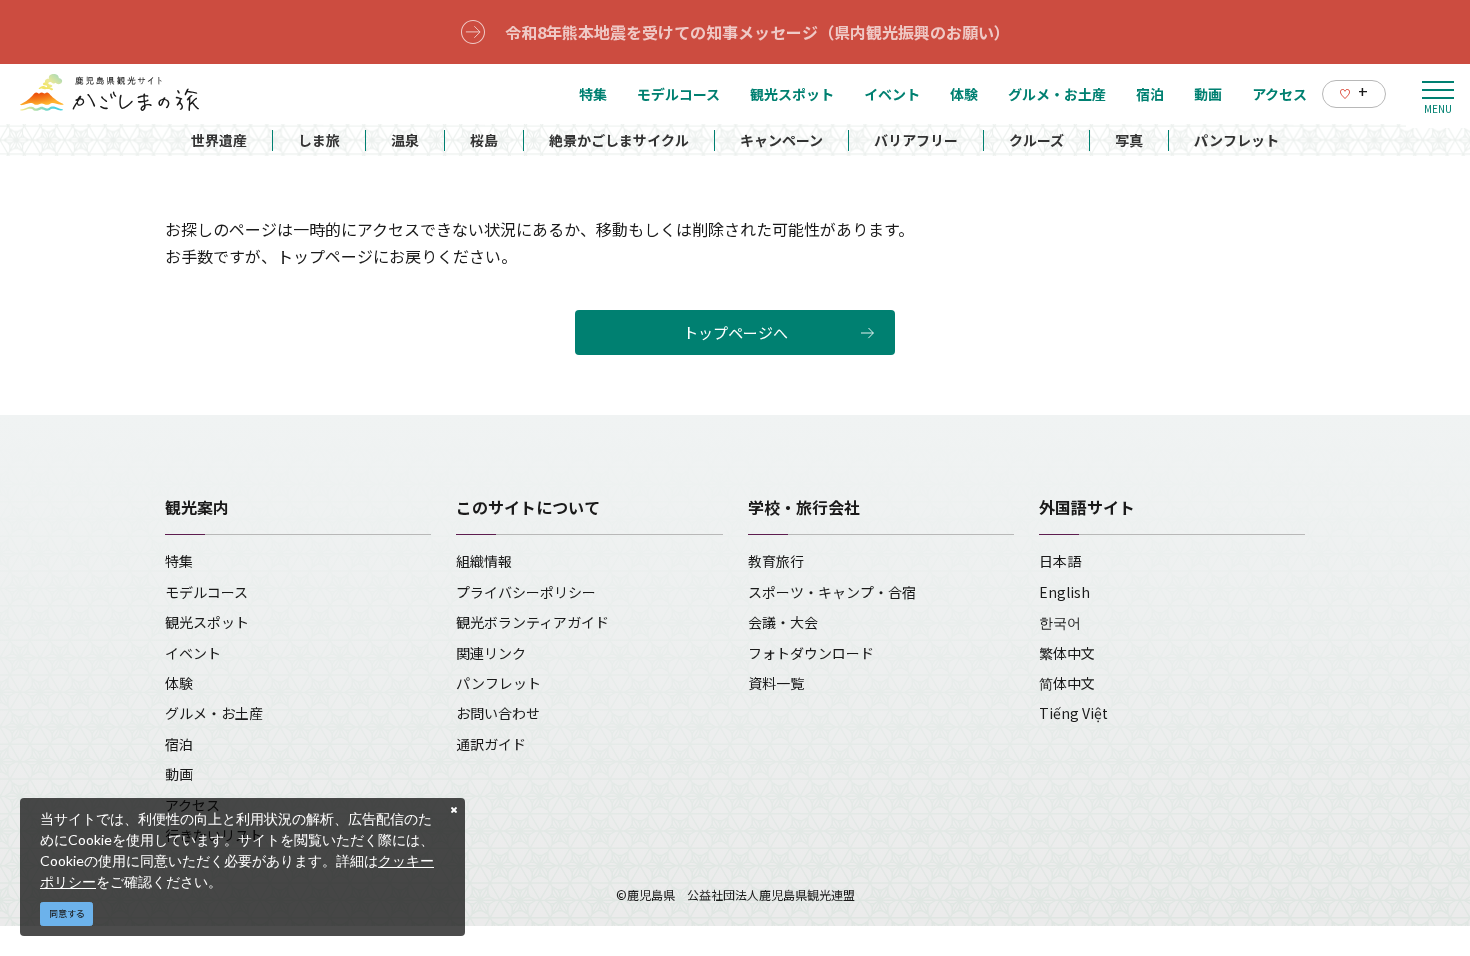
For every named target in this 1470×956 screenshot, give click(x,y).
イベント (193, 653)
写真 (1129, 140)
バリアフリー (916, 140)
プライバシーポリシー (526, 592)
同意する (67, 913)
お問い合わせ (498, 713)
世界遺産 (219, 140)
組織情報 (484, 561)
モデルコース (206, 592)
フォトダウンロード (811, 653)
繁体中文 (1067, 653)
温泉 (405, 140)
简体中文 (1067, 683)
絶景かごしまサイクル (619, 140)
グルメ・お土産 (214, 713)
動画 (179, 774)
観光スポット (207, 622)
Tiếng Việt (1073, 713)
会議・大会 (783, 622)
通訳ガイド (491, 744)
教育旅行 (776, 561)
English (1064, 592)
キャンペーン (781, 140)
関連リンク (491, 653)
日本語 (1060, 561)
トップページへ (735, 332)
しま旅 (319, 140)
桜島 (484, 140)
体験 (179, 683)
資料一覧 (776, 683)
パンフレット (1236, 140)
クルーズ (1036, 140)
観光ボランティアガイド (532, 622)
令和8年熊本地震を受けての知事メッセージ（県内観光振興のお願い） (757, 32)
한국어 (1060, 622)
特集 (179, 561)
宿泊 (179, 744)
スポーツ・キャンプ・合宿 (832, 592)
